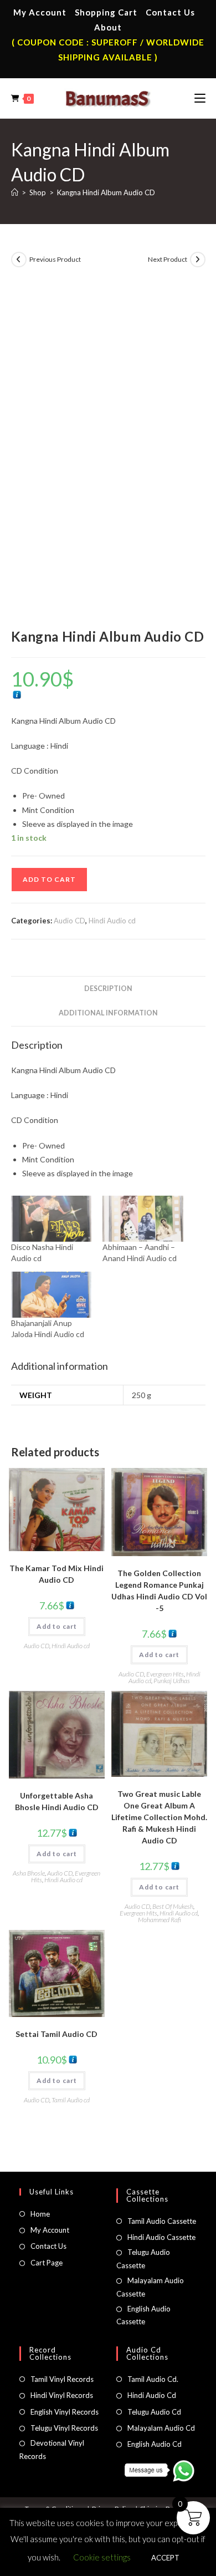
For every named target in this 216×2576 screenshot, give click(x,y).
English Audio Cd (155, 2444)
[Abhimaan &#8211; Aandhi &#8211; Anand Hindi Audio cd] (143, 1219)
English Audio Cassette (143, 2315)
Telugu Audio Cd (154, 2412)
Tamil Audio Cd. (153, 2379)
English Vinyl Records (65, 2412)
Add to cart (49, 879)
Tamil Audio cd (71, 2100)
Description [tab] (108, 989)
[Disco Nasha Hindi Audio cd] (52, 1219)
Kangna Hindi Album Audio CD (106, 192)
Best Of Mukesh (173, 1906)
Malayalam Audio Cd (161, 2428)
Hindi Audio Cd (152, 2395)
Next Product (168, 259)
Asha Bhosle (29, 1873)
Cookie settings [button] (102, 2557)
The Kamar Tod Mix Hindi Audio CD (56, 1574)
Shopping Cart (106, 12)
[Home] (15, 192)
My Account (40, 12)
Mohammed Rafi (160, 1920)
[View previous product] (19, 260)
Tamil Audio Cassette (162, 2221)
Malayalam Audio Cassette (150, 2287)
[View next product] (198, 260)
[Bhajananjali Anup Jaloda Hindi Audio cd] (52, 1295)
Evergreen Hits (165, 1674)
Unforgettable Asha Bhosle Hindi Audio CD (57, 1801)
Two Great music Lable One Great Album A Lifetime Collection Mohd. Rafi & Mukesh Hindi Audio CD (159, 1817)
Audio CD (70, 921)
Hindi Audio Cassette (161, 2237)
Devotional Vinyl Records (52, 2449)
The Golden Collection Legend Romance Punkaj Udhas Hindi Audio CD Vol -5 (159, 1591)
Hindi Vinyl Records (62, 2395)
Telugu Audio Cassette (143, 2259)
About (108, 27)
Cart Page (47, 2263)
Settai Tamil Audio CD (56, 2034)
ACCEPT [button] (165, 2558)
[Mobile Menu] (200, 98)
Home (40, 2214)
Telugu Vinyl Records (64, 2428)
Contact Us (170, 12)
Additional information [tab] (108, 1013)
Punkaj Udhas (172, 1681)
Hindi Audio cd (112, 921)
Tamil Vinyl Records (62, 2379)
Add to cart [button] (57, 1626)
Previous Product (55, 259)
